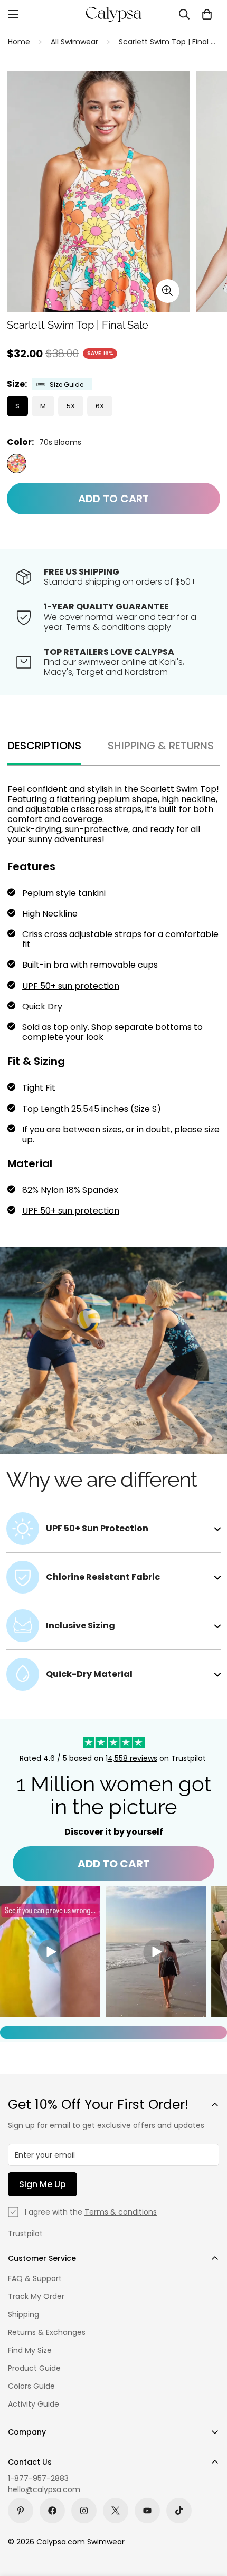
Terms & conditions (121, 2212)
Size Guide (67, 384)
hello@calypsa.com (44, 2489)
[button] (207, 14)
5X (71, 406)
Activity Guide (34, 2404)
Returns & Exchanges (47, 2332)
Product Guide (34, 2368)
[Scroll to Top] (208, 2520)
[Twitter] (116, 2511)
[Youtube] (147, 2511)
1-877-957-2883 (38, 2478)
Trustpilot (25, 2234)
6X (100, 406)
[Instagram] (84, 2511)
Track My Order (36, 2296)
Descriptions (44, 746)
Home (19, 42)
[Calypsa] (113, 14)
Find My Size (30, 2350)
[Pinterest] (21, 2511)
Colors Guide (31, 2386)
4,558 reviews (133, 1758)
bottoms (173, 1027)
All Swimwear (74, 42)
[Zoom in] (168, 291)
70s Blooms (17, 464)
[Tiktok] (179, 2511)
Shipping (23, 2314)
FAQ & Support (35, 2278)
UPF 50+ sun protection (71, 986)
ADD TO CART (114, 1864)
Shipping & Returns (161, 746)
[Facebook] (52, 2511)
